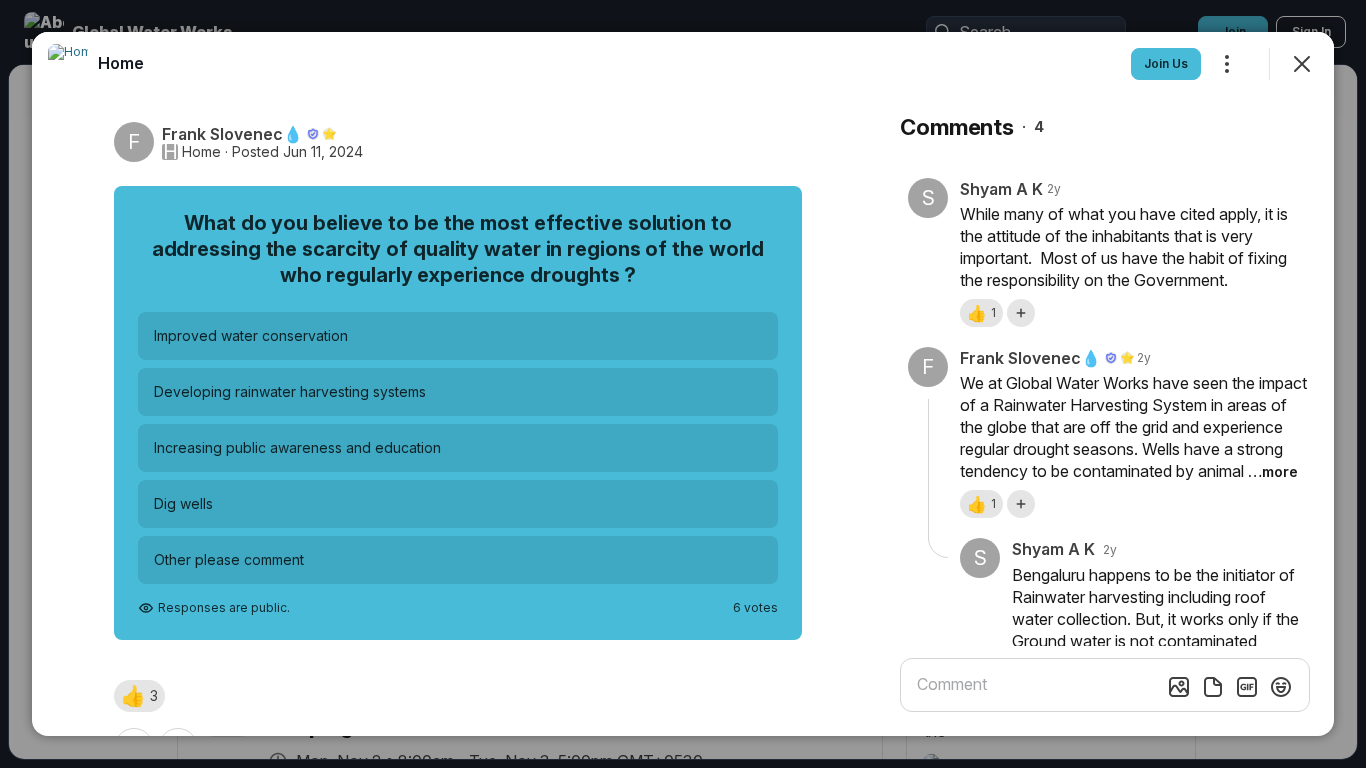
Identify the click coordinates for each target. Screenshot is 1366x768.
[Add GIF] (1247, 687)
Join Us (1166, 63)
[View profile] (68, 64)
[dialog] (683, 384)
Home (201, 152)
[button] (139, 696)
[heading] (121, 63)
